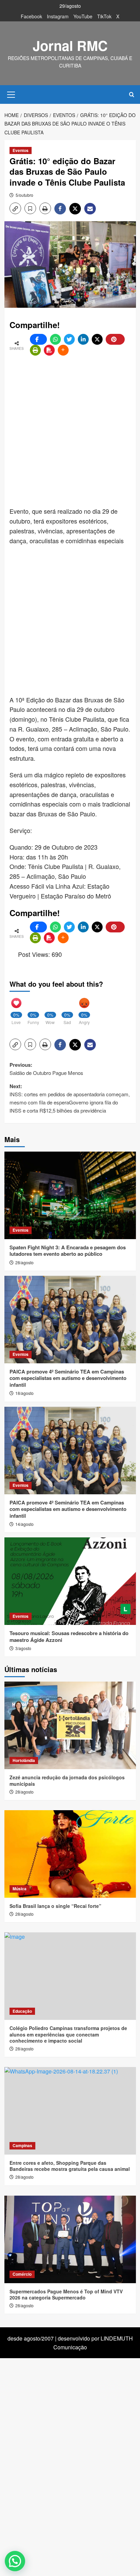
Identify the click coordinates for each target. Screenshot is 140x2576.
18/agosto (24, 1393)
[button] (11, 94)
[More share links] (63, 350)
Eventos (21, 150)
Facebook (31, 16)
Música (20, 1889)
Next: (70, 1098)
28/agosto (24, 1262)
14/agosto (24, 1524)
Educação (22, 2011)
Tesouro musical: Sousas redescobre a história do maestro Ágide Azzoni (69, 1636)
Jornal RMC (70, 45)
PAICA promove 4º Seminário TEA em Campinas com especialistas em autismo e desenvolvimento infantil (68, 1378)
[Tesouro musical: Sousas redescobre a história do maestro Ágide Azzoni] (70, 1581)
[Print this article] (35, 350)
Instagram (58, 16)
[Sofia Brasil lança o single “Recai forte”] (70, 1854)
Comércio (22, 2274)
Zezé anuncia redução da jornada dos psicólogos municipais (67, 1780)
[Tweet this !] (69, 339)
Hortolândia (24, 1760)
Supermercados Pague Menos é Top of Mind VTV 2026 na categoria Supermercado (66, 2294)
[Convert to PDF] (49, 350)
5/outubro (24, 195)
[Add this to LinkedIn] (83, 339)
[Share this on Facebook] (38, 339)
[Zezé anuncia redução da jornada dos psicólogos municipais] (70, 1725)
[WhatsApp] (55, 339)
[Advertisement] (70, 432)
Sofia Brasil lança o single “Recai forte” (55, 1906)
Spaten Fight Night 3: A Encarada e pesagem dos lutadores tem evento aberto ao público (68, 1251)
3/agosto (23, 1648)
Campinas (22, 2145)
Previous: (46, 1069)
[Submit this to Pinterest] (115, 339)
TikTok (104, 16)
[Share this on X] (97, 339)
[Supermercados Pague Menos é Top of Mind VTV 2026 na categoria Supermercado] (70, 2239)
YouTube (83, 16)
